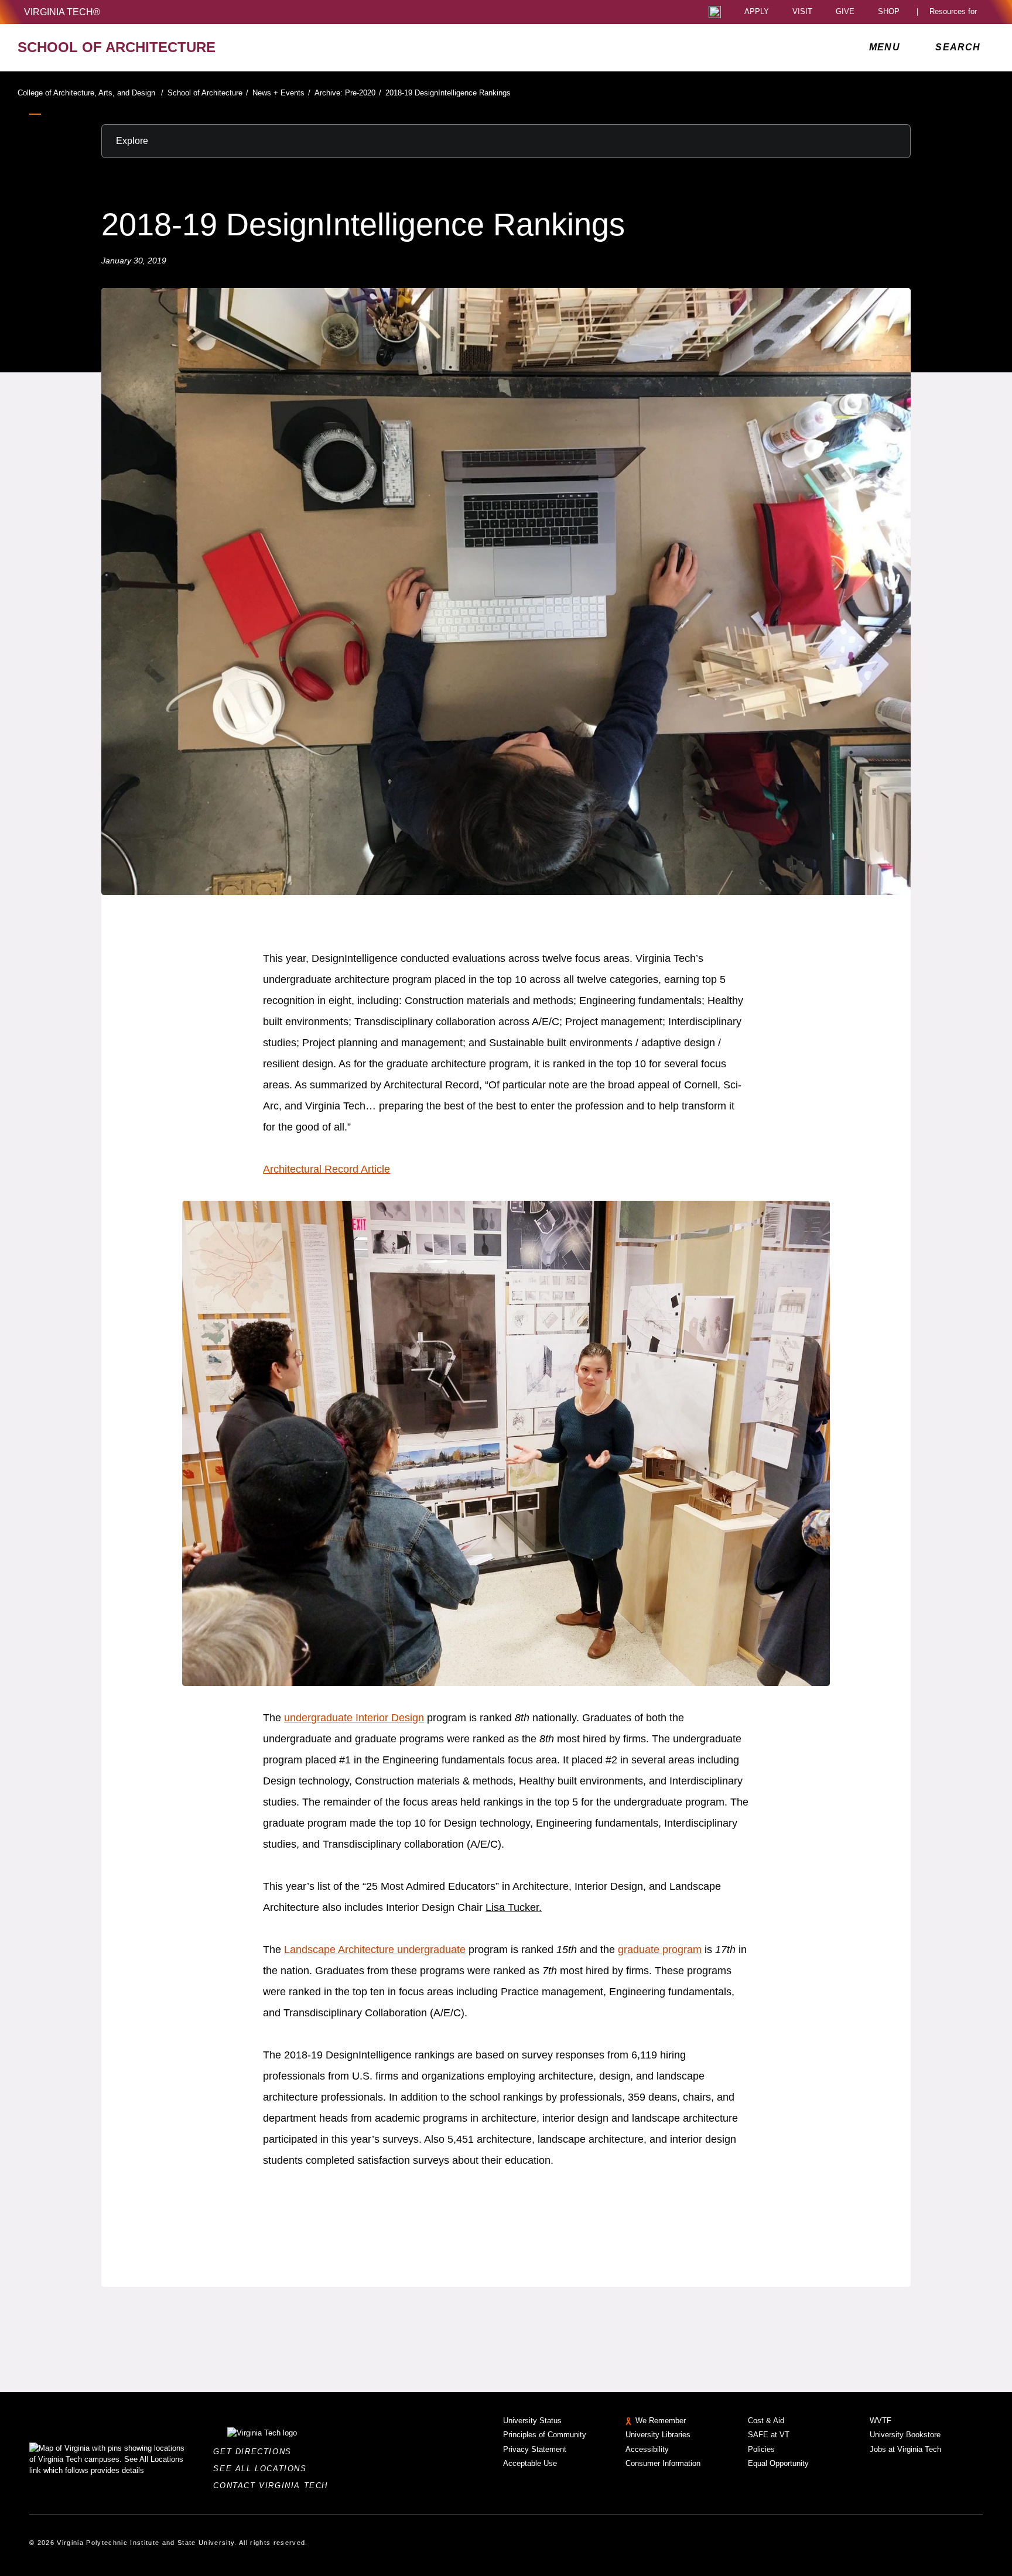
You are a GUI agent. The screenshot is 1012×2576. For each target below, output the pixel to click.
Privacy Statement (535, 2449)
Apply (757, 12)
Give (845, 12)
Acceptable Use (530, 2463)
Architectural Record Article (326, 1169)
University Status (532, 2421)
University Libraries (658, 2435)
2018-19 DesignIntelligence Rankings (448, 93)
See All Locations (263, 2469)
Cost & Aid (766, 2421)
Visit (802, 12)
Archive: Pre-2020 (348, 93)
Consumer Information (663, 2463)
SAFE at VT (769, 2435)
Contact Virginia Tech (274, 2486)
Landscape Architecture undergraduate (375, 1950)
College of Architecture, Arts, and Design (90, 93)
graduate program (660, 1950)
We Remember (661, 2421)
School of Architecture (208, 93)
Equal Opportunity (778, 2463)
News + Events (281, 93)
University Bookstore (905, 2435)
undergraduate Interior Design (354, 1718)
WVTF (881, 2421)
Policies (761, 2449)
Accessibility (647, 2449)
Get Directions (256, 2452)
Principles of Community (545, 2435)
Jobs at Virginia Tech (905, 2449)
